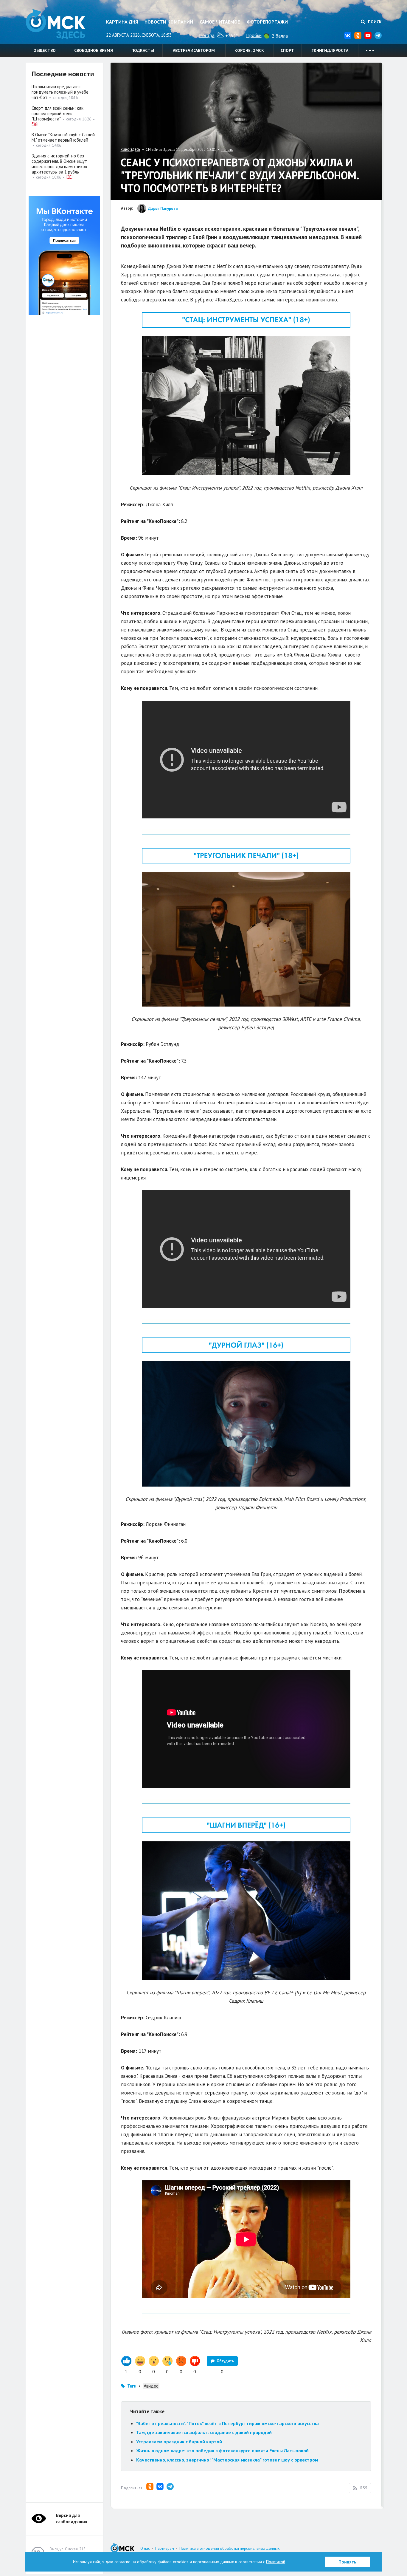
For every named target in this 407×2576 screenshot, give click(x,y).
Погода (207, 35)
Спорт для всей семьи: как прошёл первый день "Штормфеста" (58, 113)
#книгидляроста (330, 50)
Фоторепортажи (267, 22)
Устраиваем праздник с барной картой (179, 2442)
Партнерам (165, 2548)
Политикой (276, 2562)
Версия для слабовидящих (72, 2518)
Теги (132, 2386)
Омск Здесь (55, 24)
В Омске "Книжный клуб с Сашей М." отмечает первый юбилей (63, 137)
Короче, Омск (249, 50)
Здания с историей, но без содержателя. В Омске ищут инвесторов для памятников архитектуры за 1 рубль (59, 164)
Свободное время (94, 50)
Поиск (374, 22)
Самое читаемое (220, 22)
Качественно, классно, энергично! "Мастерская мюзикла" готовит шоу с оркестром (227, 2460)
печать (227, 150)
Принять (347, 2562)
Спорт (287, 50)
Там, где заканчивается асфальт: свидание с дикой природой (204, 2432)
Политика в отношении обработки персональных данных (230, 2548)
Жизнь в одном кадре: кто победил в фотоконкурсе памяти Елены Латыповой (222, 2450)
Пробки (254, 35)
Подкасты (143, 50)
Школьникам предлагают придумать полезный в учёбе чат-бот (60, 92)
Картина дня (122, 22)
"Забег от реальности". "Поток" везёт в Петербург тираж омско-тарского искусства (227, 2423)
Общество (45, 50)
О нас (145, 2548)
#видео (151, 2386)
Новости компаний (169, 22)
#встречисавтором (194, 50)
